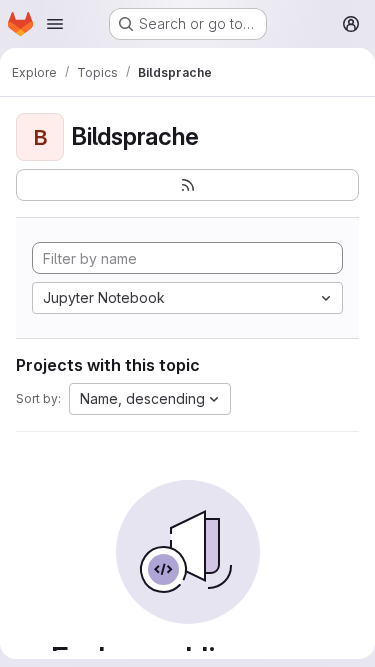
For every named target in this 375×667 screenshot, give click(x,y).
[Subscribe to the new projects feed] (187, 185)
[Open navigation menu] (55, 24)
